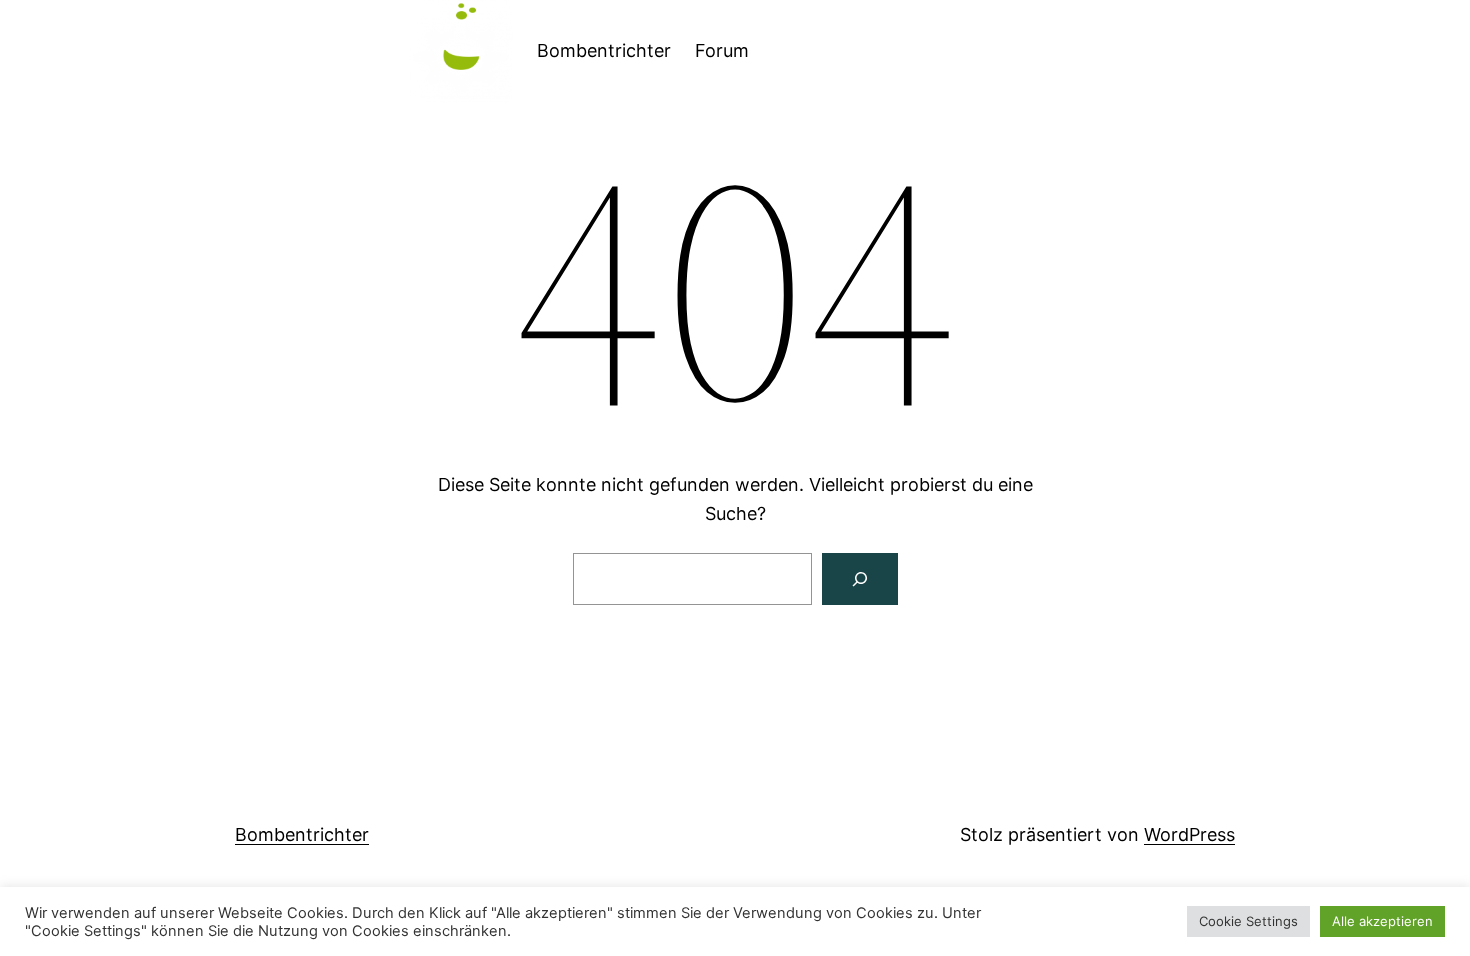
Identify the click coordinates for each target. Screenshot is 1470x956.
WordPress (1189, 834)
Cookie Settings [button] (1248, 921)
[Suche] (860, 579)
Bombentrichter (604, 50)
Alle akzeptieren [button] (1382, 921)
